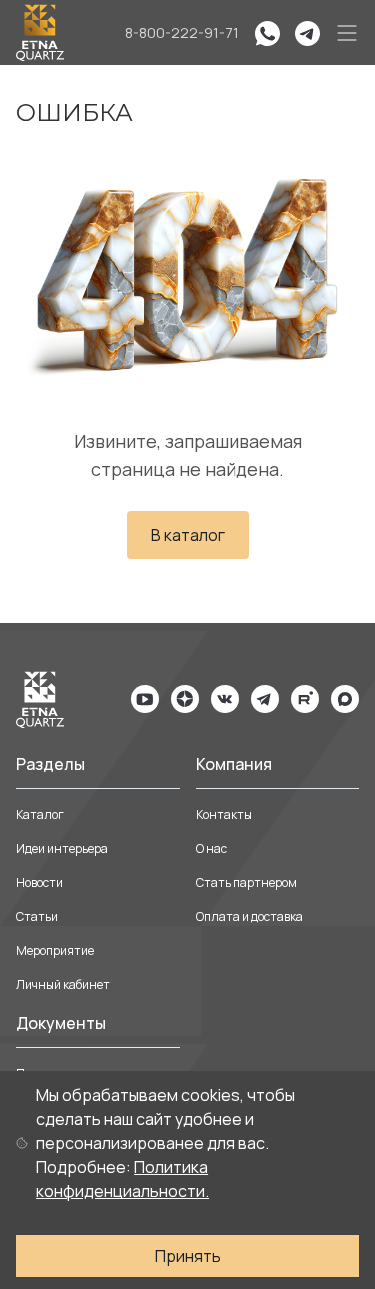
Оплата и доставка (249, 916)
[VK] (225, 699)
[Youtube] (145, 699)
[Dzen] (185, 699)
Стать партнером (246, 882)
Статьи (37, 916)
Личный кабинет (63, 984)
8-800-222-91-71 (182, 32)
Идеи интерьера (62, 848)
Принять (188, 1256)
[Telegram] (265, 699)
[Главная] (40, 32)
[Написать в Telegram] (307, 33)
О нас (211, 848)
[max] (345, 699)
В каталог (188, 535)
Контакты (224, 814)
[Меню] (347, 33)
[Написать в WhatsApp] (267, 33)
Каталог (40, 814)
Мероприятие (55, 950)
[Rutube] (305, 699)
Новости (39, 882)
